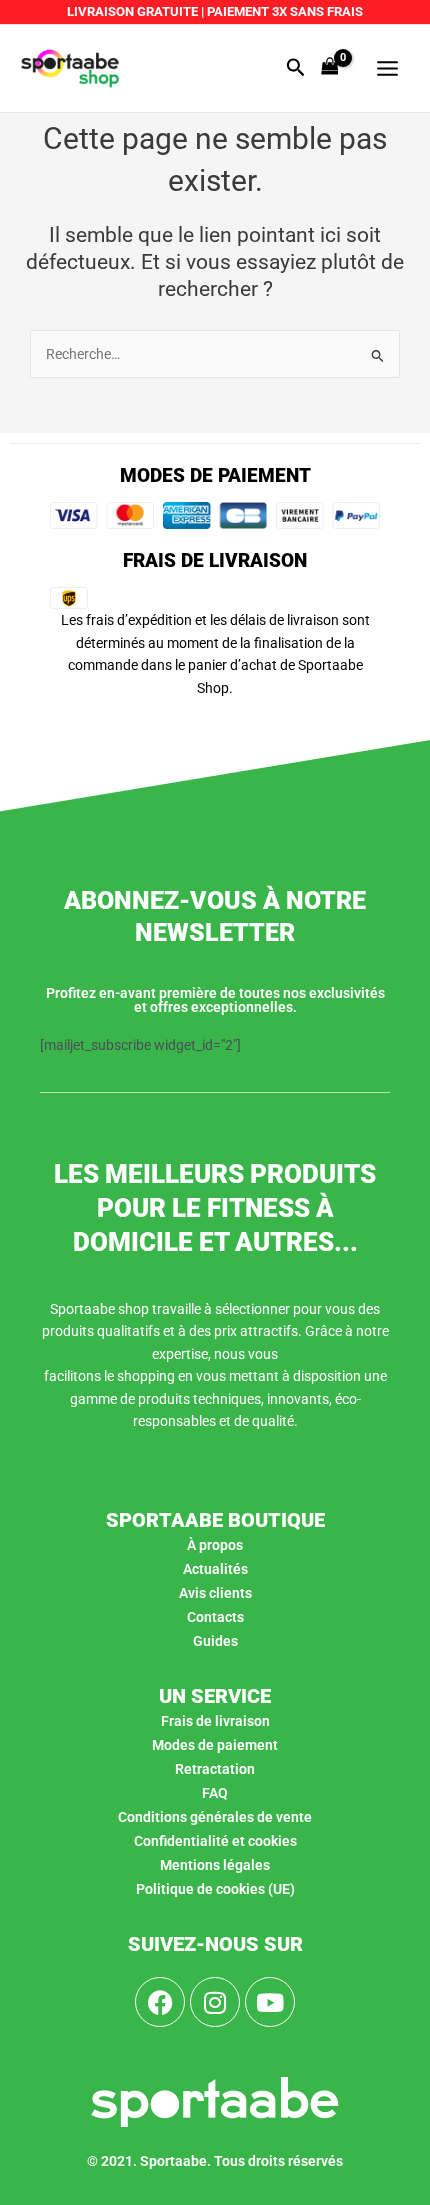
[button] (296, 68)
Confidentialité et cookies (215, 1841)
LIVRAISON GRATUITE (132, 11)
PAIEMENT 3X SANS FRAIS (283, 11)
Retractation (215, 1769)
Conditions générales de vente (215, 1817)
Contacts (215, 1617)
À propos (215, 1545)
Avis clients (215, 1593)
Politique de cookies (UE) (215, 1889)
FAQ (215, 1793)
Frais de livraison (215, 1721)
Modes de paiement (215, 1745)
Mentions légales (215, 1865)
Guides (215, 1641)
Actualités (215, 1569)
